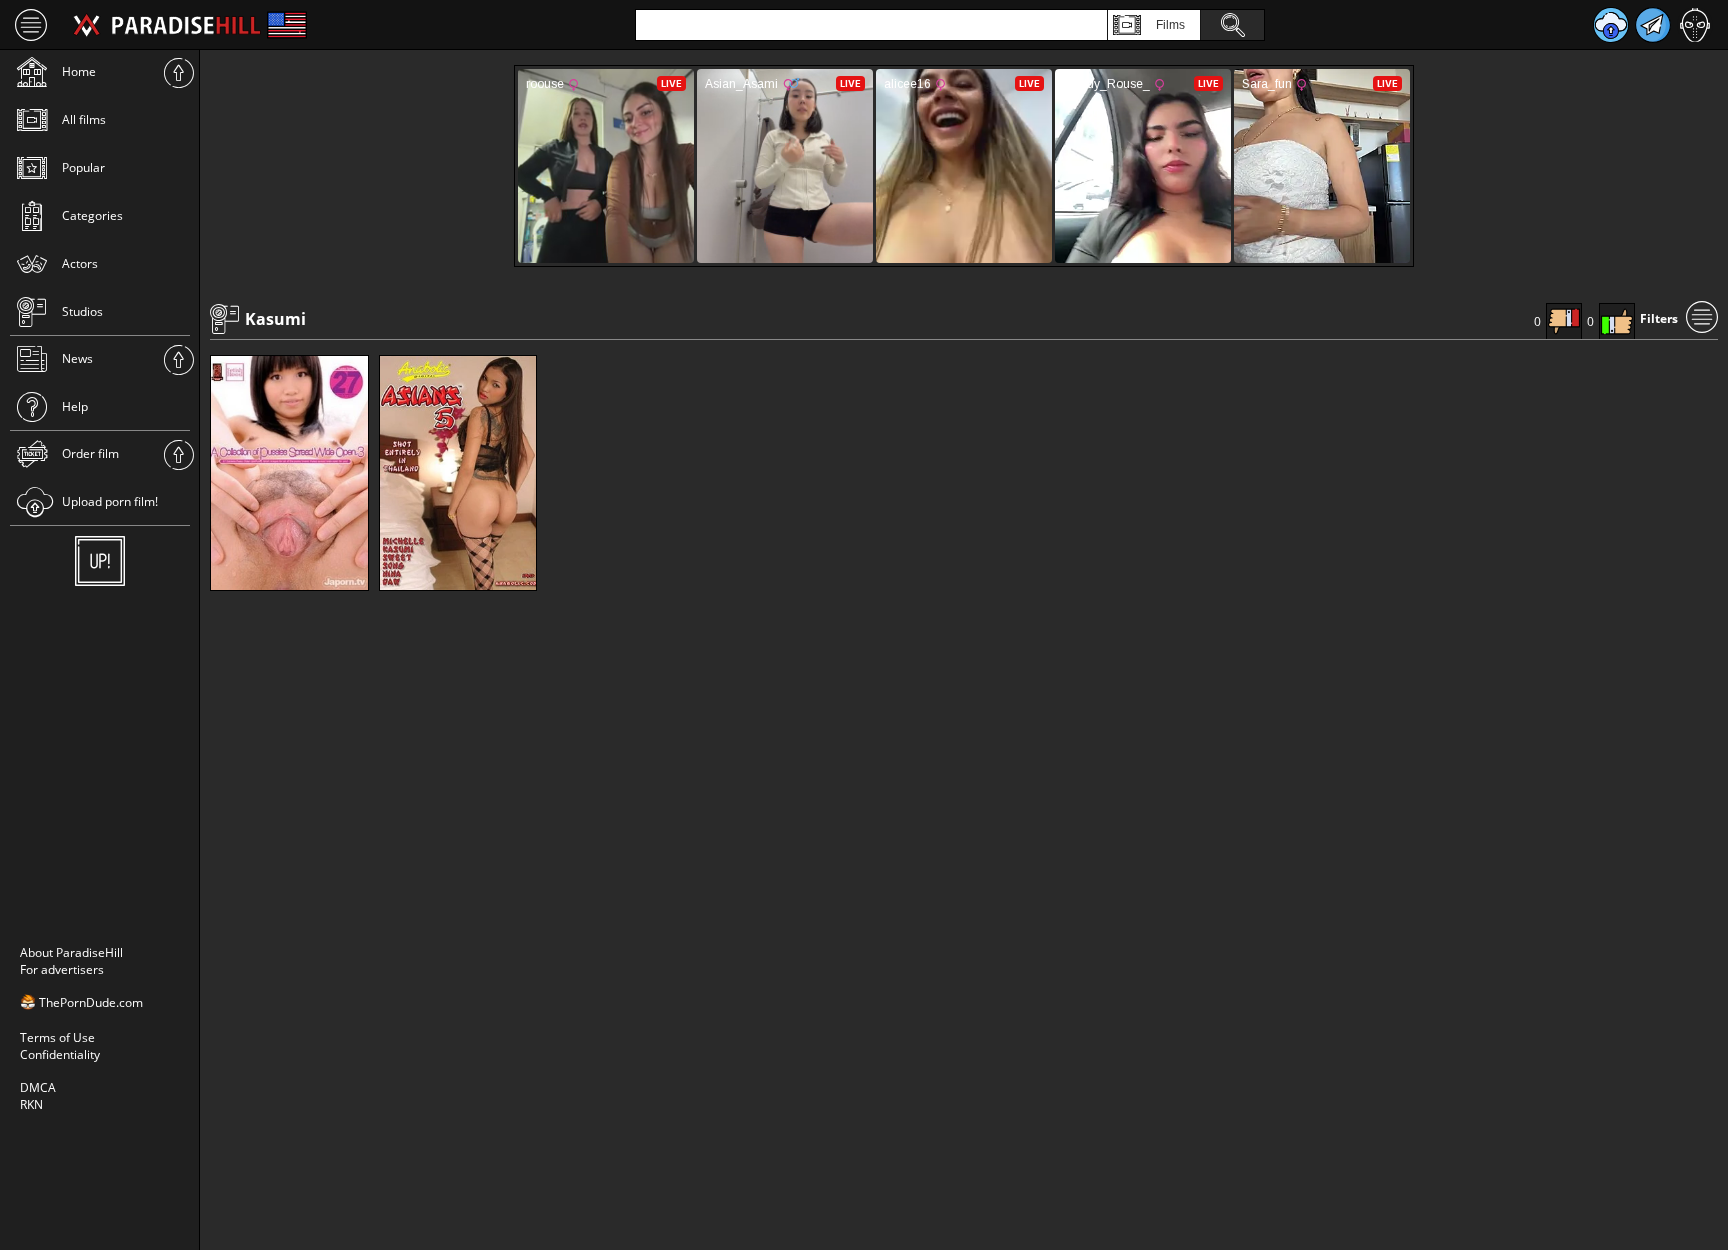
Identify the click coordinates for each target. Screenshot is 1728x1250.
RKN (31, 1104)
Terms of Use (57, 1037)
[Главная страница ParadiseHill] (167, 25)
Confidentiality (60, 1054)
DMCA (38, 1087)
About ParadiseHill (71, 952)
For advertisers (62, 969)
